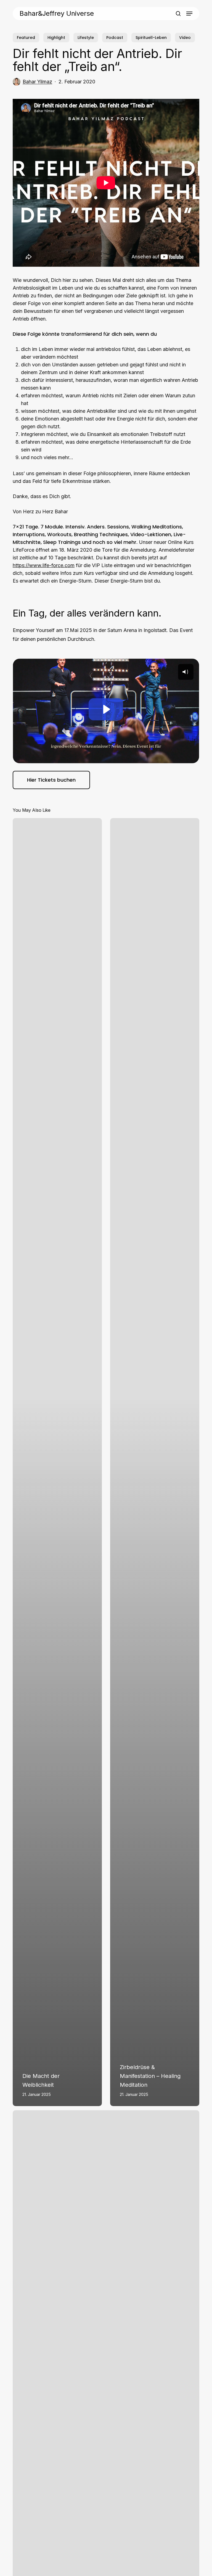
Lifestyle (86, 38)
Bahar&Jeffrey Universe (57, 14)
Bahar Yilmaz (37, 82)
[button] (189, 14)
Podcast (115, 38)
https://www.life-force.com (44, 565)
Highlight (56, 38)
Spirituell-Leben (151, 38)
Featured (26, 38)
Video (185, 38)
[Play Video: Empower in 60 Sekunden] (106, 709)
